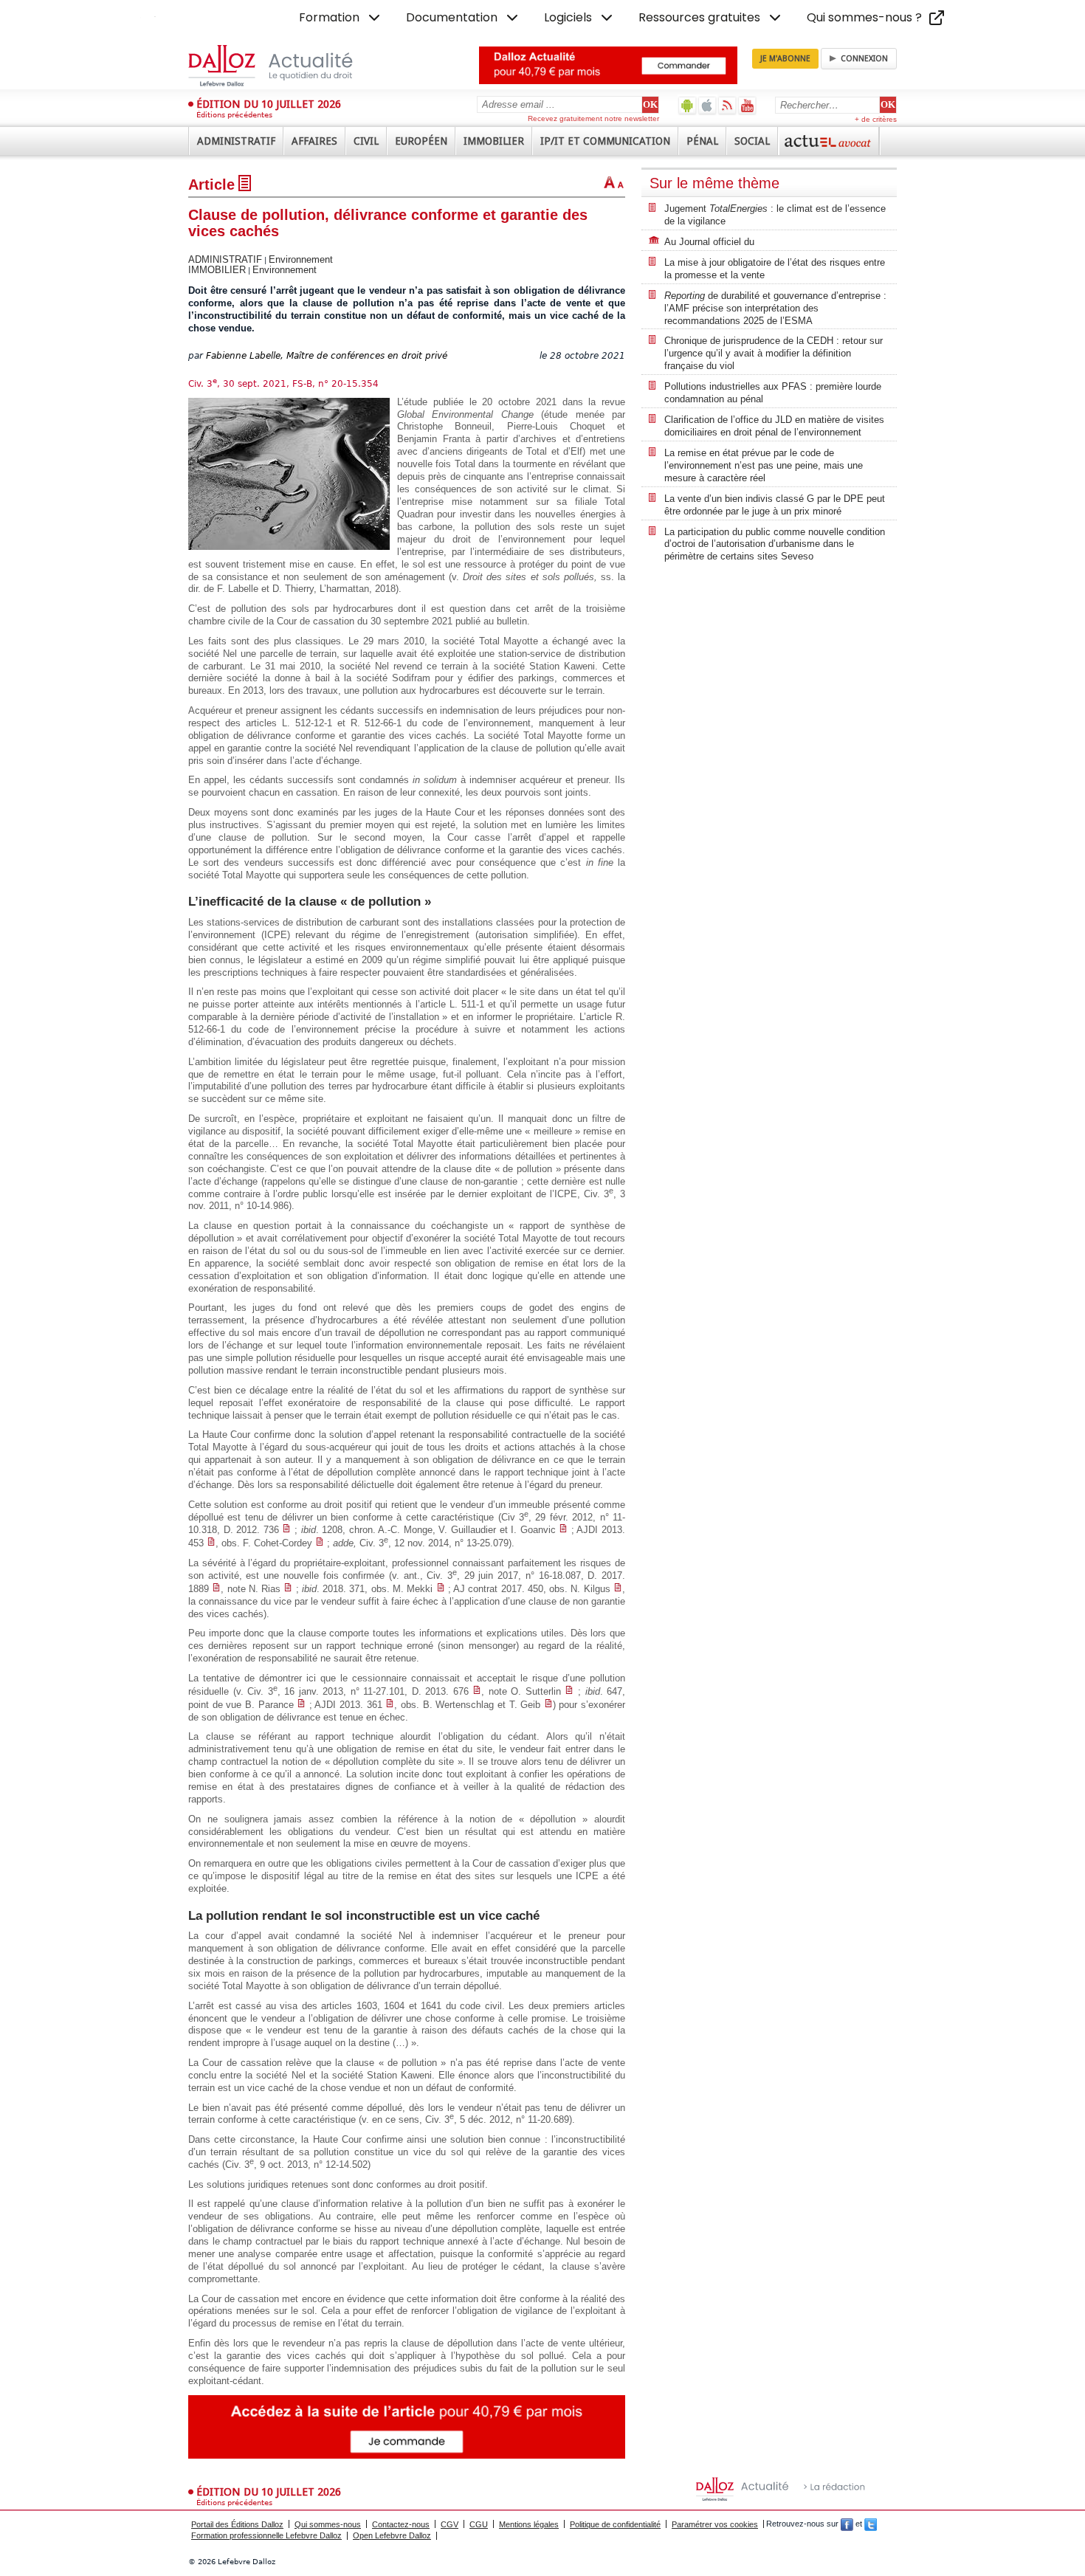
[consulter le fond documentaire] (286, 1530)
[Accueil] (286, 66)
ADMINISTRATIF (225, 259)
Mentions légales (529, 2524)
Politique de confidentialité (615, 2524)
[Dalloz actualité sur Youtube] (747, 105)
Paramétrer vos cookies (715, 2524)
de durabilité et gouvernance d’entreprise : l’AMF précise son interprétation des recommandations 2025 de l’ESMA (775, 308)
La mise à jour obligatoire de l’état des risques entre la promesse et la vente (775, 269)
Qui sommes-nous (328, 2524)
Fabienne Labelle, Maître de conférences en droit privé (327, 356)
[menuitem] (341, 18)
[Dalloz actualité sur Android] (688, 105)
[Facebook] (847, 2524)
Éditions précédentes (234, 115)
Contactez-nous (401, 2524)
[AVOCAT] (829, 141)
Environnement (301, 259)
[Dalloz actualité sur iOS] (707, 105)
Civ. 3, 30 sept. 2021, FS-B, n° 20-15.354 (283, 384)
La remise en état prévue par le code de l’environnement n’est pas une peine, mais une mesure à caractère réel (764, 465)
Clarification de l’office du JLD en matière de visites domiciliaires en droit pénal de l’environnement (774, 426)
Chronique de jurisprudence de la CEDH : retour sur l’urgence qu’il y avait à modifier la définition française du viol (774, 353)
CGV (449, 2524)
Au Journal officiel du (709, 242)
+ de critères (876, 119)
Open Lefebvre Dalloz (392, 2535)
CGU (479, 2524)
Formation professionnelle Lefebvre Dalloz (266, 2535)
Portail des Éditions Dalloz (237, 2524)
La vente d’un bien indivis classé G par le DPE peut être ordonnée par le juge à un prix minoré (775, 505)
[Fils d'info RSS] (727, 105)
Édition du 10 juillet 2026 (269, 104)
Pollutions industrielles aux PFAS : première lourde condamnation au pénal (773, 393)
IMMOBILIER (217, 270)
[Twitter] (871, 2524)
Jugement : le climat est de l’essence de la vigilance (775, 215)
